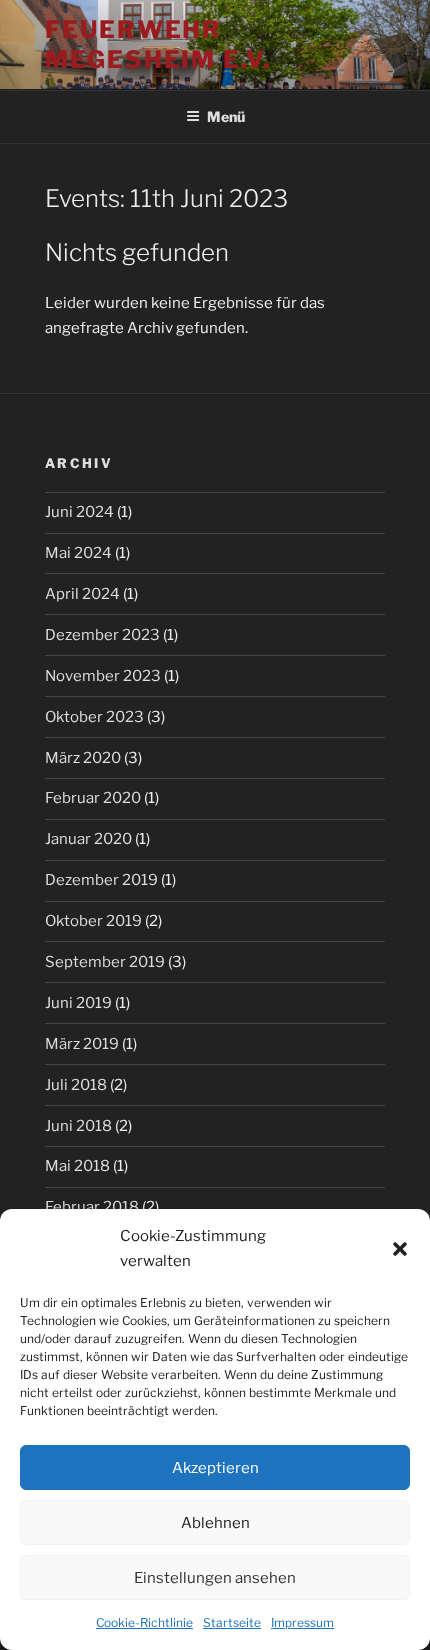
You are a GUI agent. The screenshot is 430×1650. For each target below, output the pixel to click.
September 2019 (105, 962)
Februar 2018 (92, 1207)
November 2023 (103, 676)
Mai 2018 (77, 1166)
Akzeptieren (215, 1468)
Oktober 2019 (93, 921)
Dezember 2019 (101, 880)
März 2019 (82, 1044)
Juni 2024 (79, 512)
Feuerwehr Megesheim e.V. (158, 44)
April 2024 (82, 594)
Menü (226, 116)
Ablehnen (215, 1523)
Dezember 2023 (102, 635)
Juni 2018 (78, 1126)
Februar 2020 (93, 798)
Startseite (232, 1622)
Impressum (302, 1622)
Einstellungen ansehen (215, 1578)
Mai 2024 (78, 553)
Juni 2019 (78, 1003)
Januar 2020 (88, 839)
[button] (400, 1249)
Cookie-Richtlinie (144, 1622)
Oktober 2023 (94, 717)
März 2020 (83, 758)
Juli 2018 (76, 1085)
